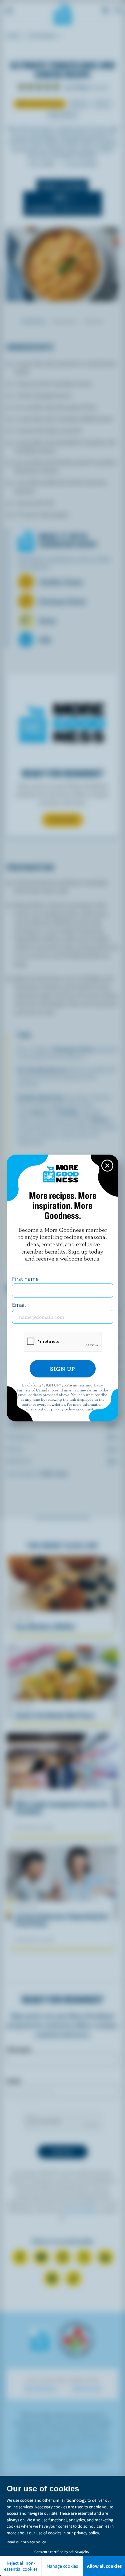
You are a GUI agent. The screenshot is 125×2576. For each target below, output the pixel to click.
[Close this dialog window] (107, 1166)
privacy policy (63, 1409)
